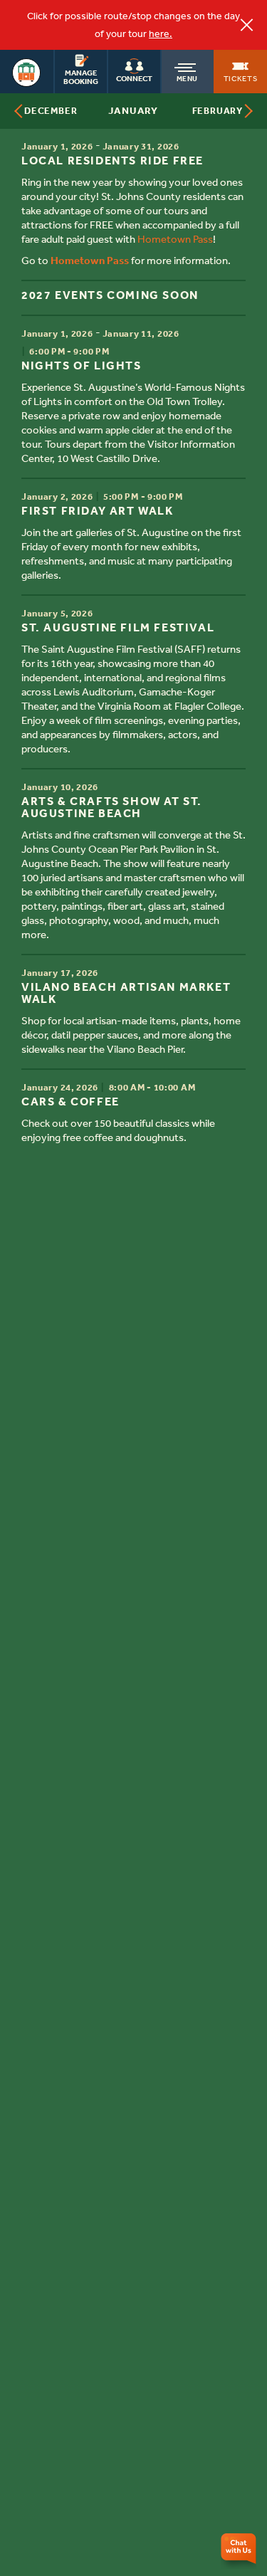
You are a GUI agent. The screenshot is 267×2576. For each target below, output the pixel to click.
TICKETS (241, 78)
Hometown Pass (175, 239)
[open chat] (240, 2551)
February (218, 111)
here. (161, 34)
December (51, 111)
